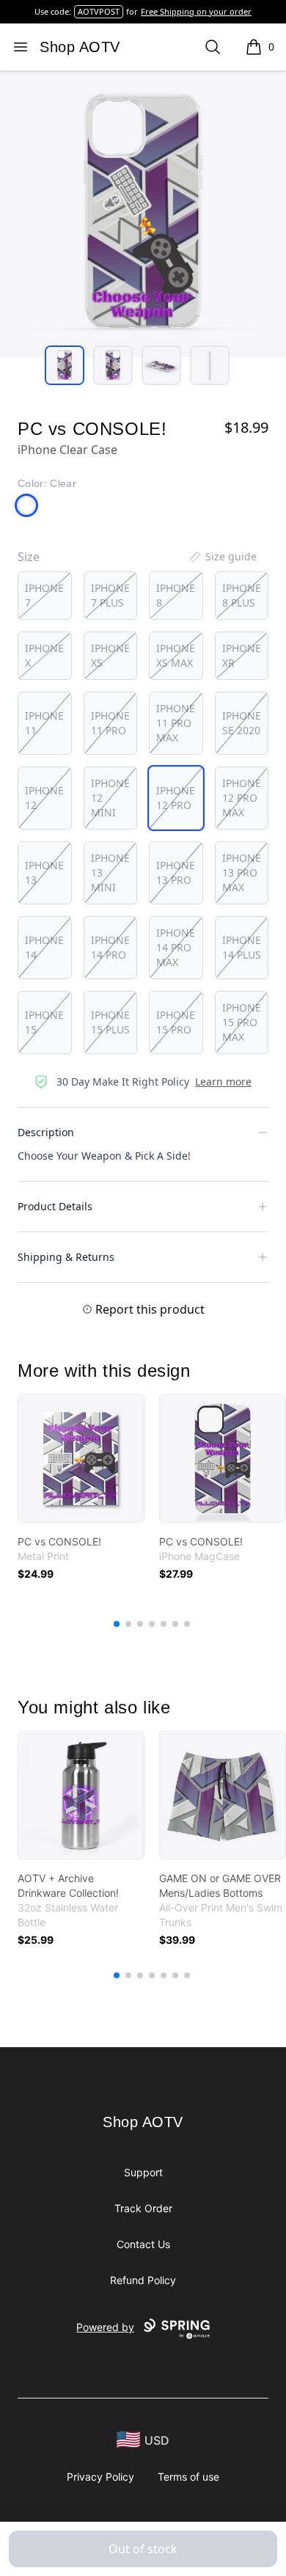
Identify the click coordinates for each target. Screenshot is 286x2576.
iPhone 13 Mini (110, 872)
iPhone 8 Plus (242, 595)
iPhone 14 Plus (242, 947)
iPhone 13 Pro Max (242, 872)
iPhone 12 (44, 798)
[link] (81, 1459)
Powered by (105, 2327)
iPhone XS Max (176, 655)
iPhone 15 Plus (110, 1022)
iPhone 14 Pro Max (176, 947)
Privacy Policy (100, 2477)
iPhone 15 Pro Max (242, 1022)
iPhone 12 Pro (176, 798)
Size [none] (29, 557)
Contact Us (143, 2244)
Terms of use (188, 2477)
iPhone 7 (44, 595)
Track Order (143, 2208)
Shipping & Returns (66, 1257)
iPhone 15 (44, 1022)
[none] (222, 557)
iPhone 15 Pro (176, 1022)
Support (143, 2172)
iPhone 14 (44, 947)
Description (46, 1132)
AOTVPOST (99, 11)
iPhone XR (242, 655)
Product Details (55, 1206)
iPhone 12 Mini (110, 798)
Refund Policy (143, 2280)
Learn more (223, 1082)
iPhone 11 (44, 723)
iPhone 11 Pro (110, 723)
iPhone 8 (176, 595)
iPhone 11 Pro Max (176, 723)
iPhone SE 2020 (242, 723)
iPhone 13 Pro (176, 872)
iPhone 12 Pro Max (242, 798)
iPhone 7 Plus (110, 595)
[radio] (45, 596)
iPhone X (44, 655)
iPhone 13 (44, 872)
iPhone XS (110, 655)
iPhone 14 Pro (110, 947)
